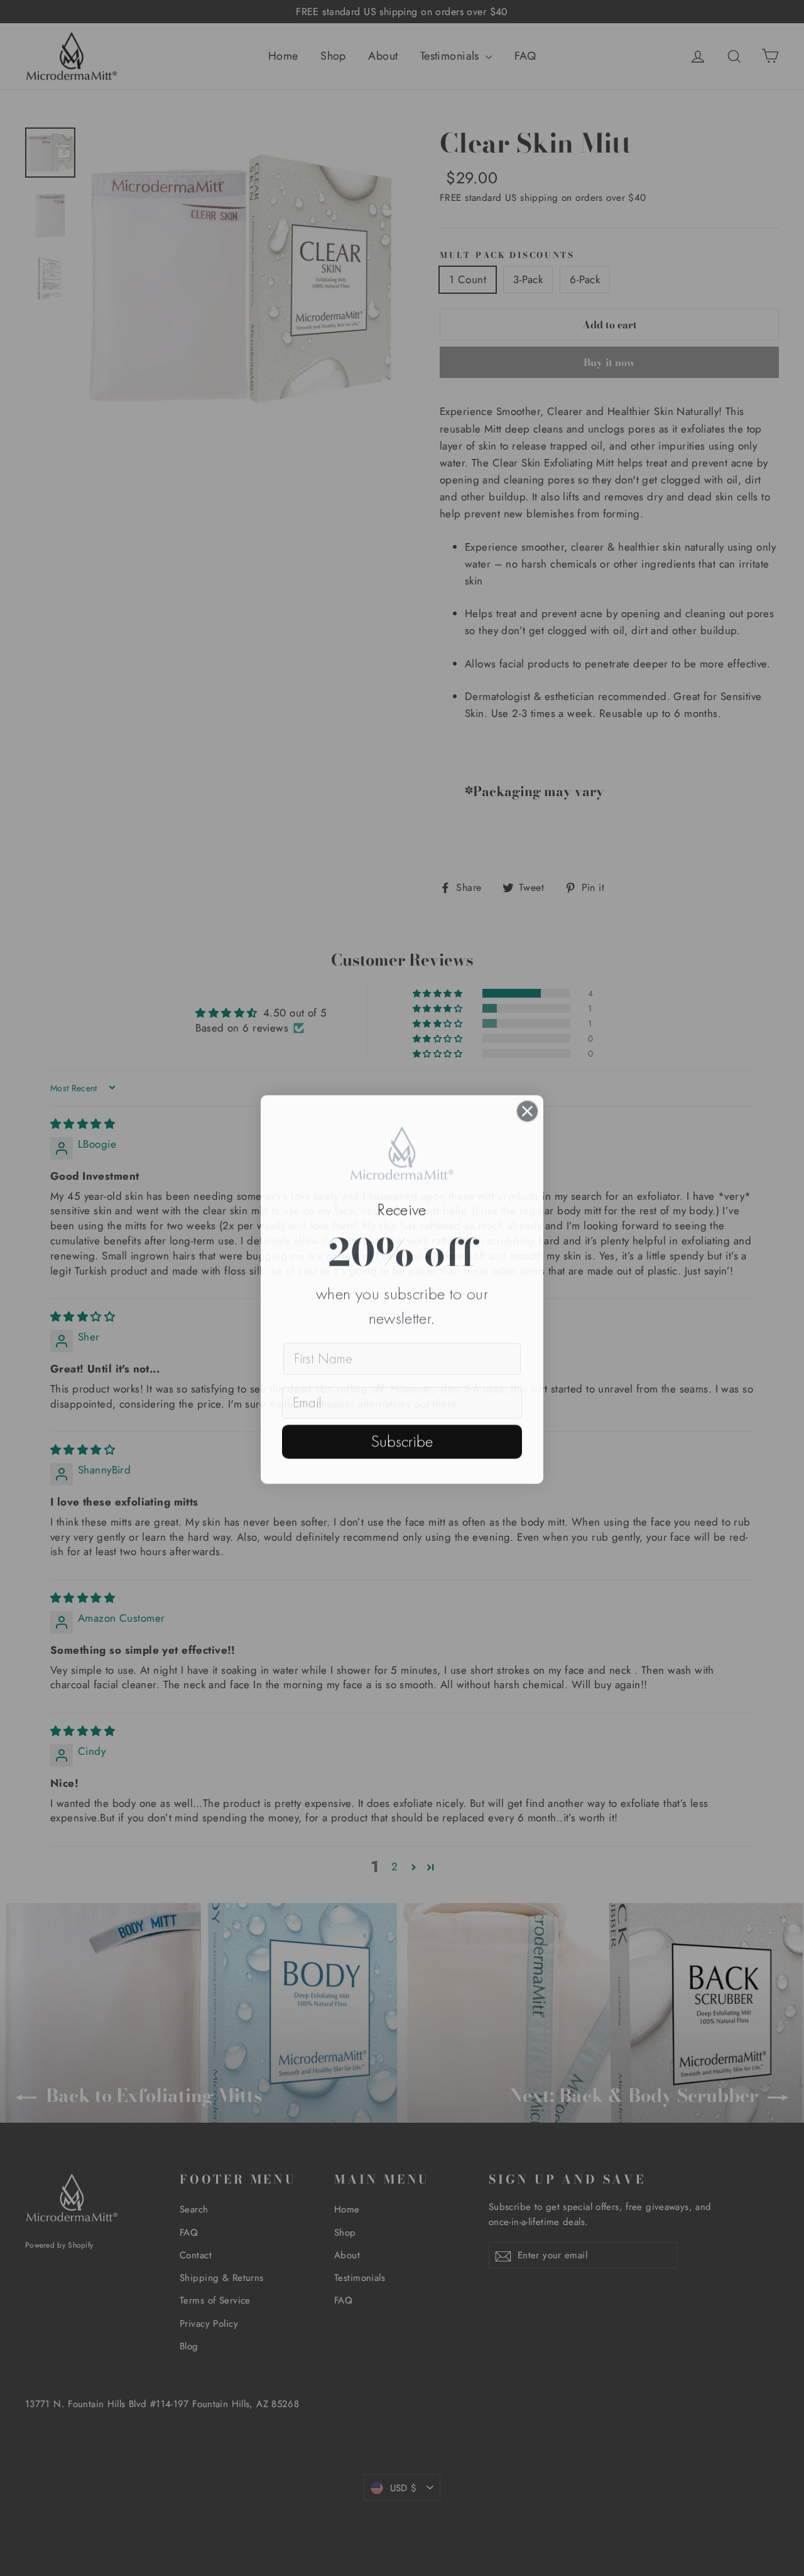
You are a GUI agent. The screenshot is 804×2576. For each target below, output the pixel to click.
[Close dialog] (527, 1110)
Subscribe (402, 1440)
